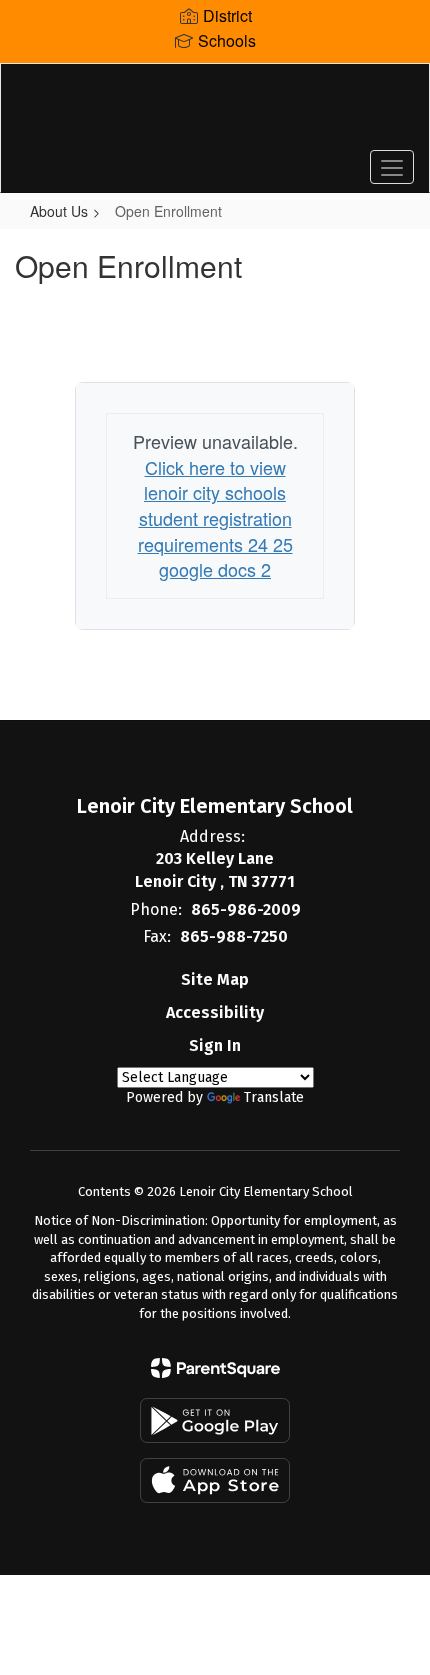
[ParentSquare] (215, 1368)
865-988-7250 (234, 936)
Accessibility (215, 1012)
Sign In (215, 1045)
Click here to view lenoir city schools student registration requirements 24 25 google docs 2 (215, 518)
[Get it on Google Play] (215, 1420)
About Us (59, 211)
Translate (274, 1097)
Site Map (215, 979)
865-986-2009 (246, 909)
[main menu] (392, 167)
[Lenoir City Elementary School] (215, 113)
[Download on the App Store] (215, 1480)
